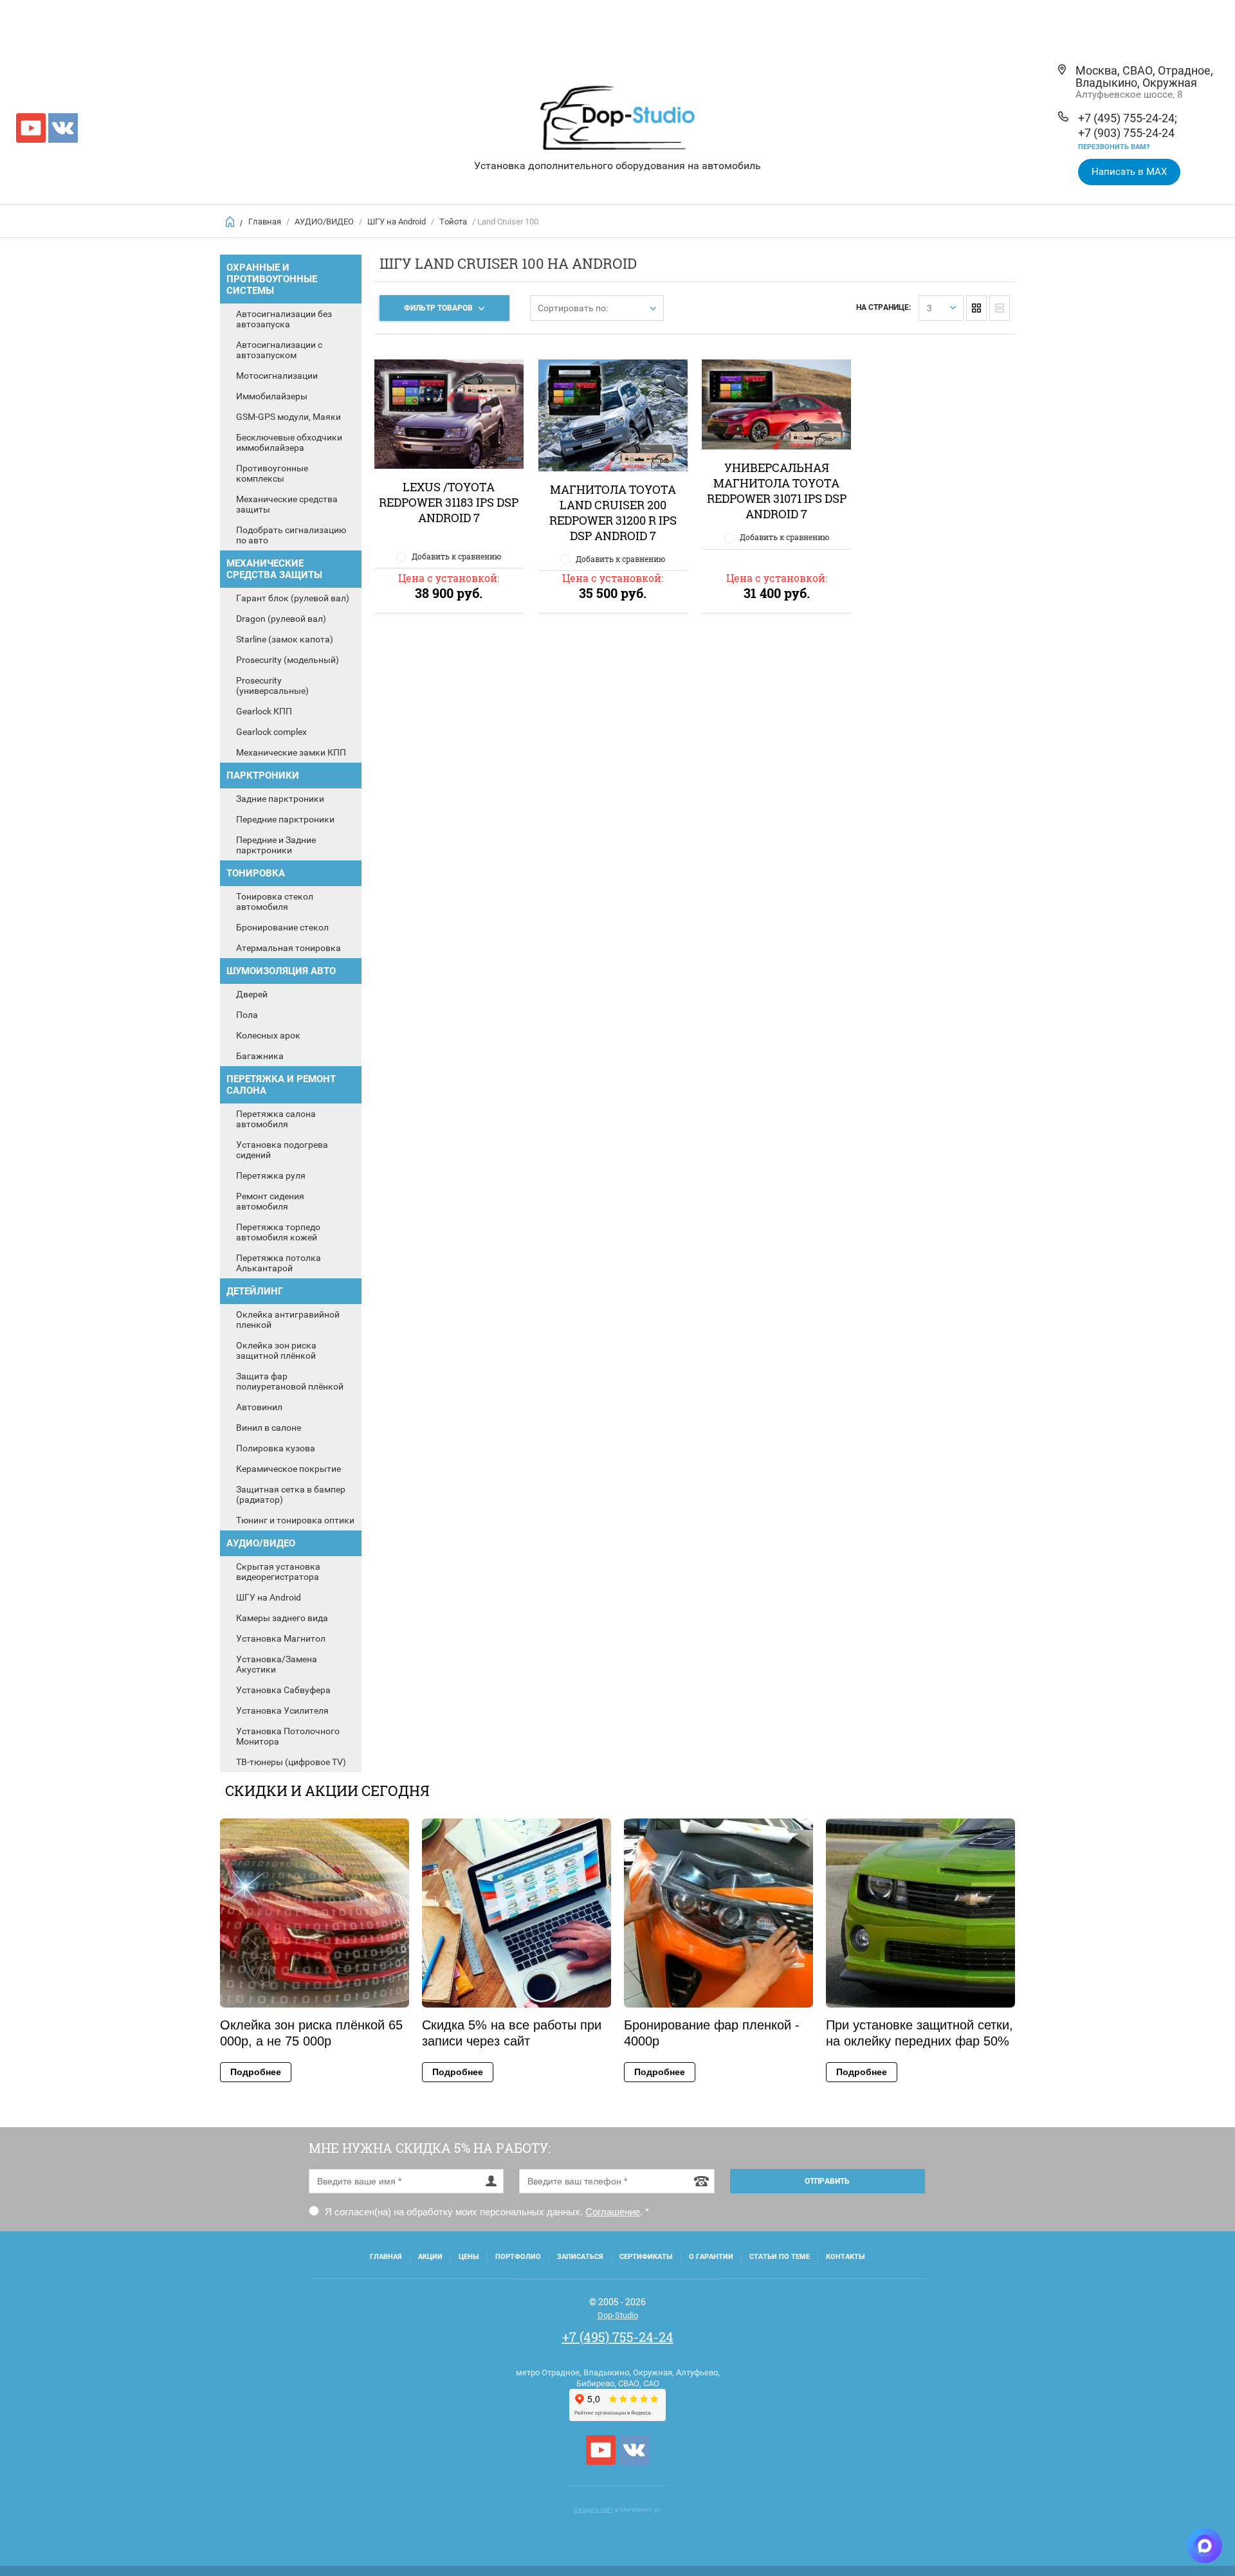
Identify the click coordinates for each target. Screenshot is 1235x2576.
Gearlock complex (271, 732)
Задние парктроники (280, 799)
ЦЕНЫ (469, 2257)
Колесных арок (268, 1035)
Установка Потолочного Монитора (288, 1736)
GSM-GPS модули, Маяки (288, 417)
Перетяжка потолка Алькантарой (279, 1263)
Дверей (252, 994)
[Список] (1000, 308)
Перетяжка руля (271, 1175)
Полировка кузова (276, 1448)
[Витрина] (976, 308)
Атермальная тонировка (288, 948)
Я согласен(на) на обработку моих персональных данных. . (486, 2212)
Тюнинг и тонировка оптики (295, 1520)
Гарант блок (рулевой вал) (293, 598)
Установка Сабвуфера (283, 1690)
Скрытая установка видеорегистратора (278, 1572)
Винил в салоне (269, 1428)
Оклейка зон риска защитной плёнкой (276, 1350)
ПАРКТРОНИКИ (263, 776)
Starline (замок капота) (285, 639)
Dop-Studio (618, 2315)
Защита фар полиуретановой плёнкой (290, 1381)
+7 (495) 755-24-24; (1128, 118)
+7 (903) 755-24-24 (1126, 133)
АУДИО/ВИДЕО (324, 222)
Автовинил (259, 1407)
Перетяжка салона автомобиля (276, 1119)
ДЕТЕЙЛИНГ (255, 1291)
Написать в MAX (1129, 172)
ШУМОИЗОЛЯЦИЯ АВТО (281, 971)
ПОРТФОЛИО (518, 2257)
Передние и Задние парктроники (276, 845)
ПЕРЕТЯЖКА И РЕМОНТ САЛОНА (281, 1085)
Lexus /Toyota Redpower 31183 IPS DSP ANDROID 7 (449, 502)
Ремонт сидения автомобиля (270, 1201)
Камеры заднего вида (282, 1618)
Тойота (453, 222)
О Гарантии (711, 2257)
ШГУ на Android (397, 222)
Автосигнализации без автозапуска (284, 319)
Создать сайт (594, 2509)
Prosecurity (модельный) (288, 660)
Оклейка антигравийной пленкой (288, 1320)
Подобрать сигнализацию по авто (291, 535)
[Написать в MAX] (1204, 2545)
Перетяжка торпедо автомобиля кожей (278, 1232)
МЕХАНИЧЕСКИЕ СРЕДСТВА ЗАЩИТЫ (274, 569)
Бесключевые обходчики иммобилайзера (289, 442)
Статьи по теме (780, 2257)
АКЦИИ (430, 2257)
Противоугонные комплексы (272, 473)
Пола (247, 1015)
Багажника (260, 1056)
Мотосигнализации (277, 376)
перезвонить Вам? (1114, 147)
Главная (265, 222)
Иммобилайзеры (272, 396)
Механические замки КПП (291, 752)
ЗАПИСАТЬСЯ (580, 2257)
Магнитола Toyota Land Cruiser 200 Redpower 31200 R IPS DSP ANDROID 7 (613, 512)
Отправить (827, 2181)
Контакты (846, 2257)
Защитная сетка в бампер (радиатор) (291, 1494)
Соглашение (613, 2212)
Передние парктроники (285, 819)
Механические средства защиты (287, 504)
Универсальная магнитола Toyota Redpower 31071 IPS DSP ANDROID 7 (777, 491)
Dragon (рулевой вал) (281, 619)
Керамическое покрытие (288, 1469)
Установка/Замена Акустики (277, 1664)
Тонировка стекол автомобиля (275, 902)
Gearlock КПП (264, 711)
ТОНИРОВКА (256, 873)
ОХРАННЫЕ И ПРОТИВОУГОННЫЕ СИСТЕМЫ (272, 279)
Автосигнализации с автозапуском (279, 350)
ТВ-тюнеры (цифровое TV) (291, 1762)
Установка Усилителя (282, 1710)
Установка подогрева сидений (282, 1150)
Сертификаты (646, 2257)
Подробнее (256, 2072)
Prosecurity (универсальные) (272, 685)
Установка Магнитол (281, 1638)
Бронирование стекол (282, 927)
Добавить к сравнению (456, 556)
